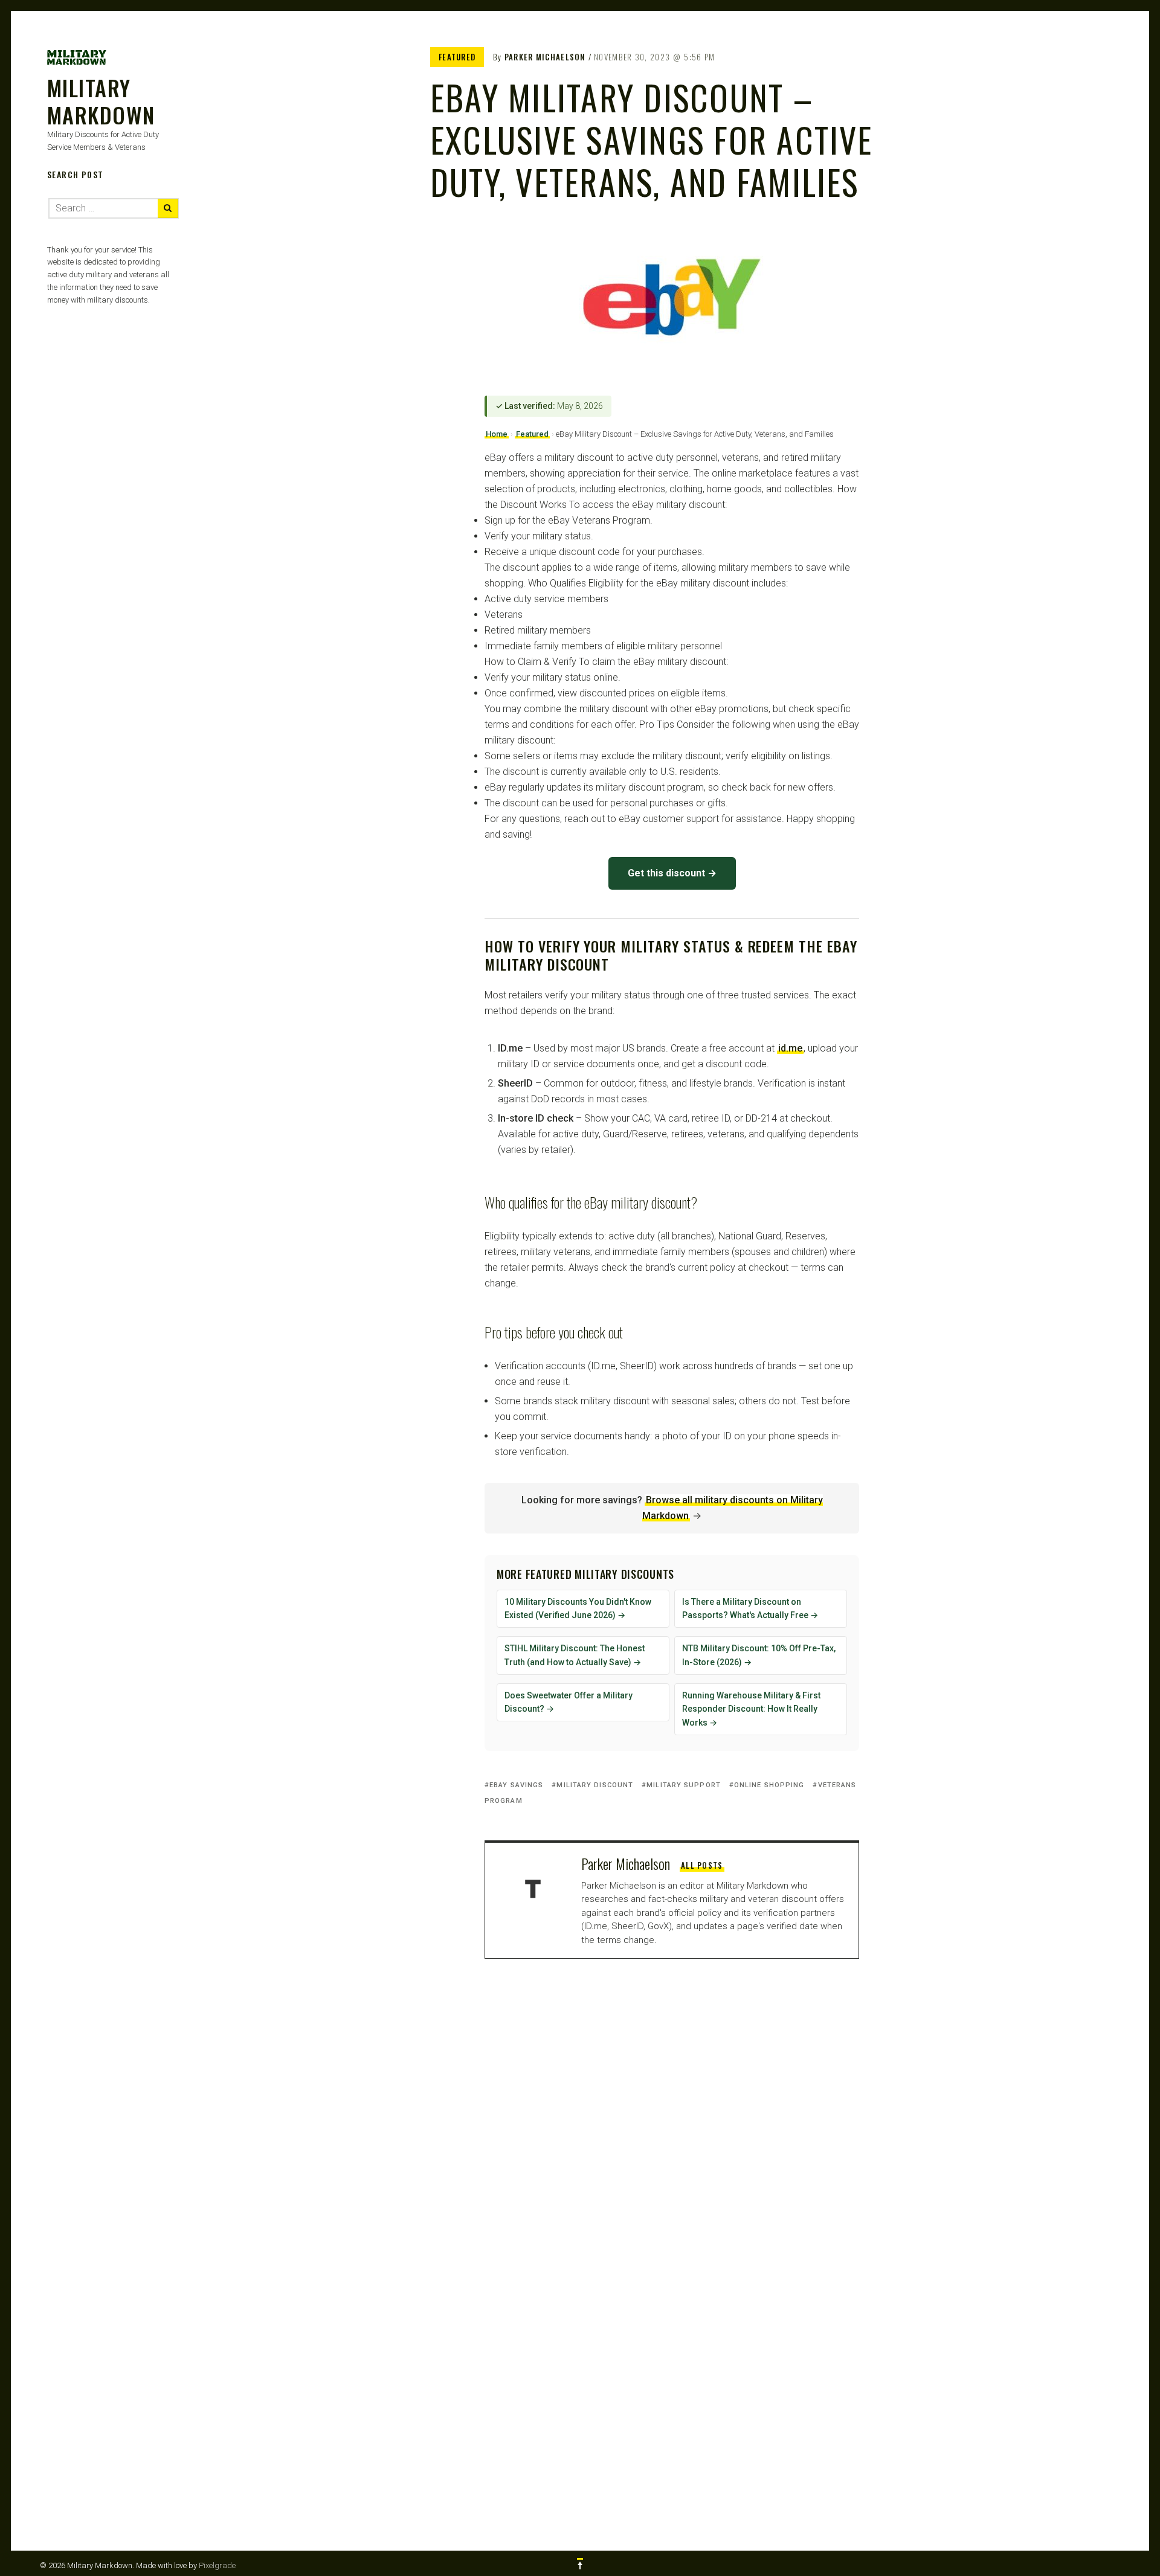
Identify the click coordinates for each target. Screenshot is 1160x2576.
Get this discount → (672, 873)
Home (497, 434)
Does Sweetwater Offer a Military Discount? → (569, 1702)
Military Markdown (101, 101)
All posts (702, 1865)
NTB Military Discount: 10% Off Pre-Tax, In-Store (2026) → (759, 1655)
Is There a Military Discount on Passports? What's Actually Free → (750, 1609)
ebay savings (516, 1785)
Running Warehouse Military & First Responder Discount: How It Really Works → (751, 1709)
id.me (790, 1048)
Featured (457, 57)
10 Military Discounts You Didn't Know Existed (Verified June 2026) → (578, 1609)
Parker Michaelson (545, 57)
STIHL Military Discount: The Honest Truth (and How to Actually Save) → (575, 1655)
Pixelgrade (217, 2565)
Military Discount (595, 1785)
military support (684, 1785)
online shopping (769, 1785)
